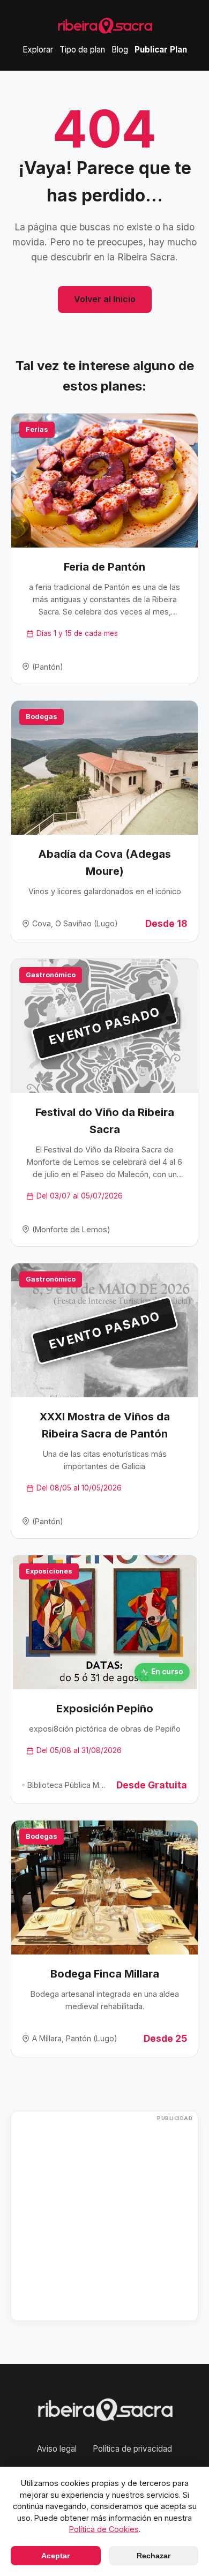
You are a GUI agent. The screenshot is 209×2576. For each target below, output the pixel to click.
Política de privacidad (132, 2449)
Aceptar (55, 2556)
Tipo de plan (82, 50)
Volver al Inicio (105, 299)
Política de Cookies (104, 2529)
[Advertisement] (104, 2216)
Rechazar (154, 2556)
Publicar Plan (161, 50)
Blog (120, 50)
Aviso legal (57, 2449)
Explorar (38, 50)
